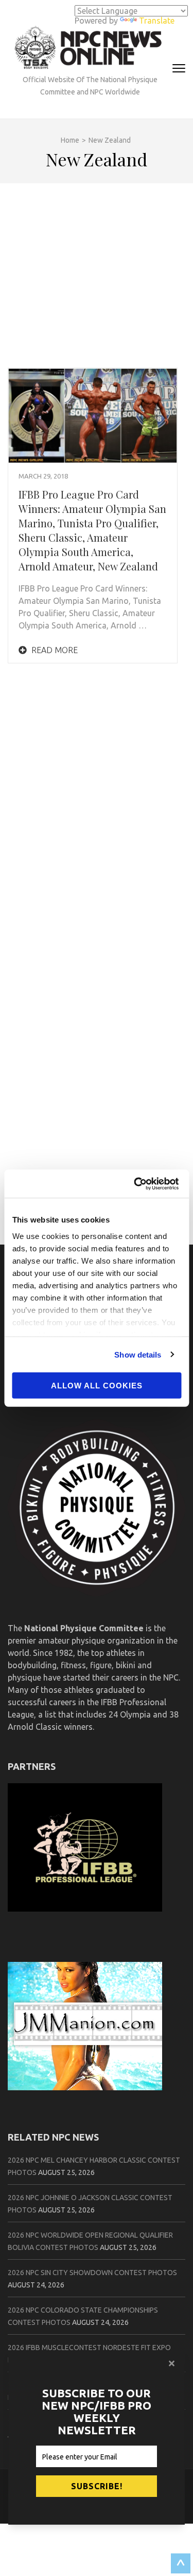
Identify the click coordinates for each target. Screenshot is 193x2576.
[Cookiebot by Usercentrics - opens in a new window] (137, 1184)
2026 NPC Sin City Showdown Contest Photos (92, 2273)
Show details (138, 1354)
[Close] (173, 2363)
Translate (157, 21)
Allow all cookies (97, 1386)
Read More (54, 650)
